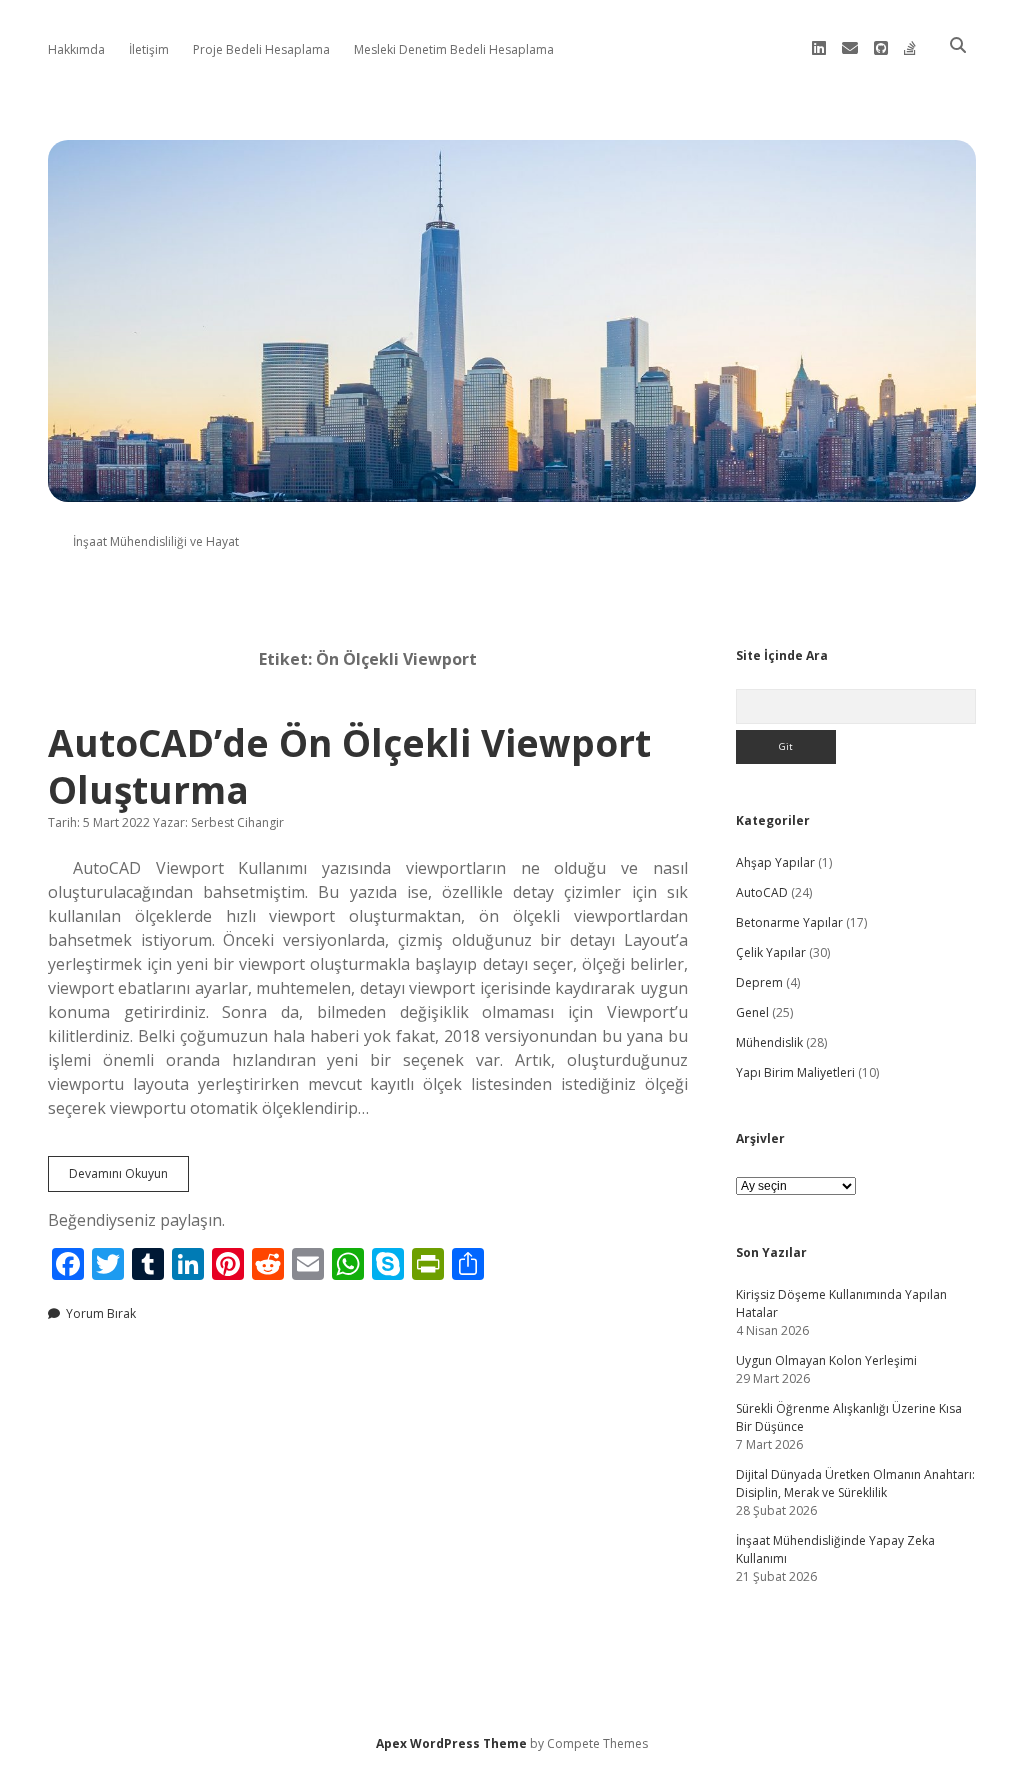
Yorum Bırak (101, 1313)
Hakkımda (76, 49)
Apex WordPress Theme (451, 1743)
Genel (752, 1012)
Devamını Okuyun (129, 1178)
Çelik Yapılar (771, 952)
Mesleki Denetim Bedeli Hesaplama (454, 49)
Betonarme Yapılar (789, 922)
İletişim (149, 49)
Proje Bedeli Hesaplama (261, 49)
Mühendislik (769, 1042)
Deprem (759, 982)
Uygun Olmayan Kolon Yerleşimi (826, 1360)
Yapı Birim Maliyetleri (795, 1072)
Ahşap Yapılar (775, 862)
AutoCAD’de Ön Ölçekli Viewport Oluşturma (349, 766)
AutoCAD (762, 892)
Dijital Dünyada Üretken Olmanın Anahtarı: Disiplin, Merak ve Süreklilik (855, 1483)
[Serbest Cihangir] (512, 490)
